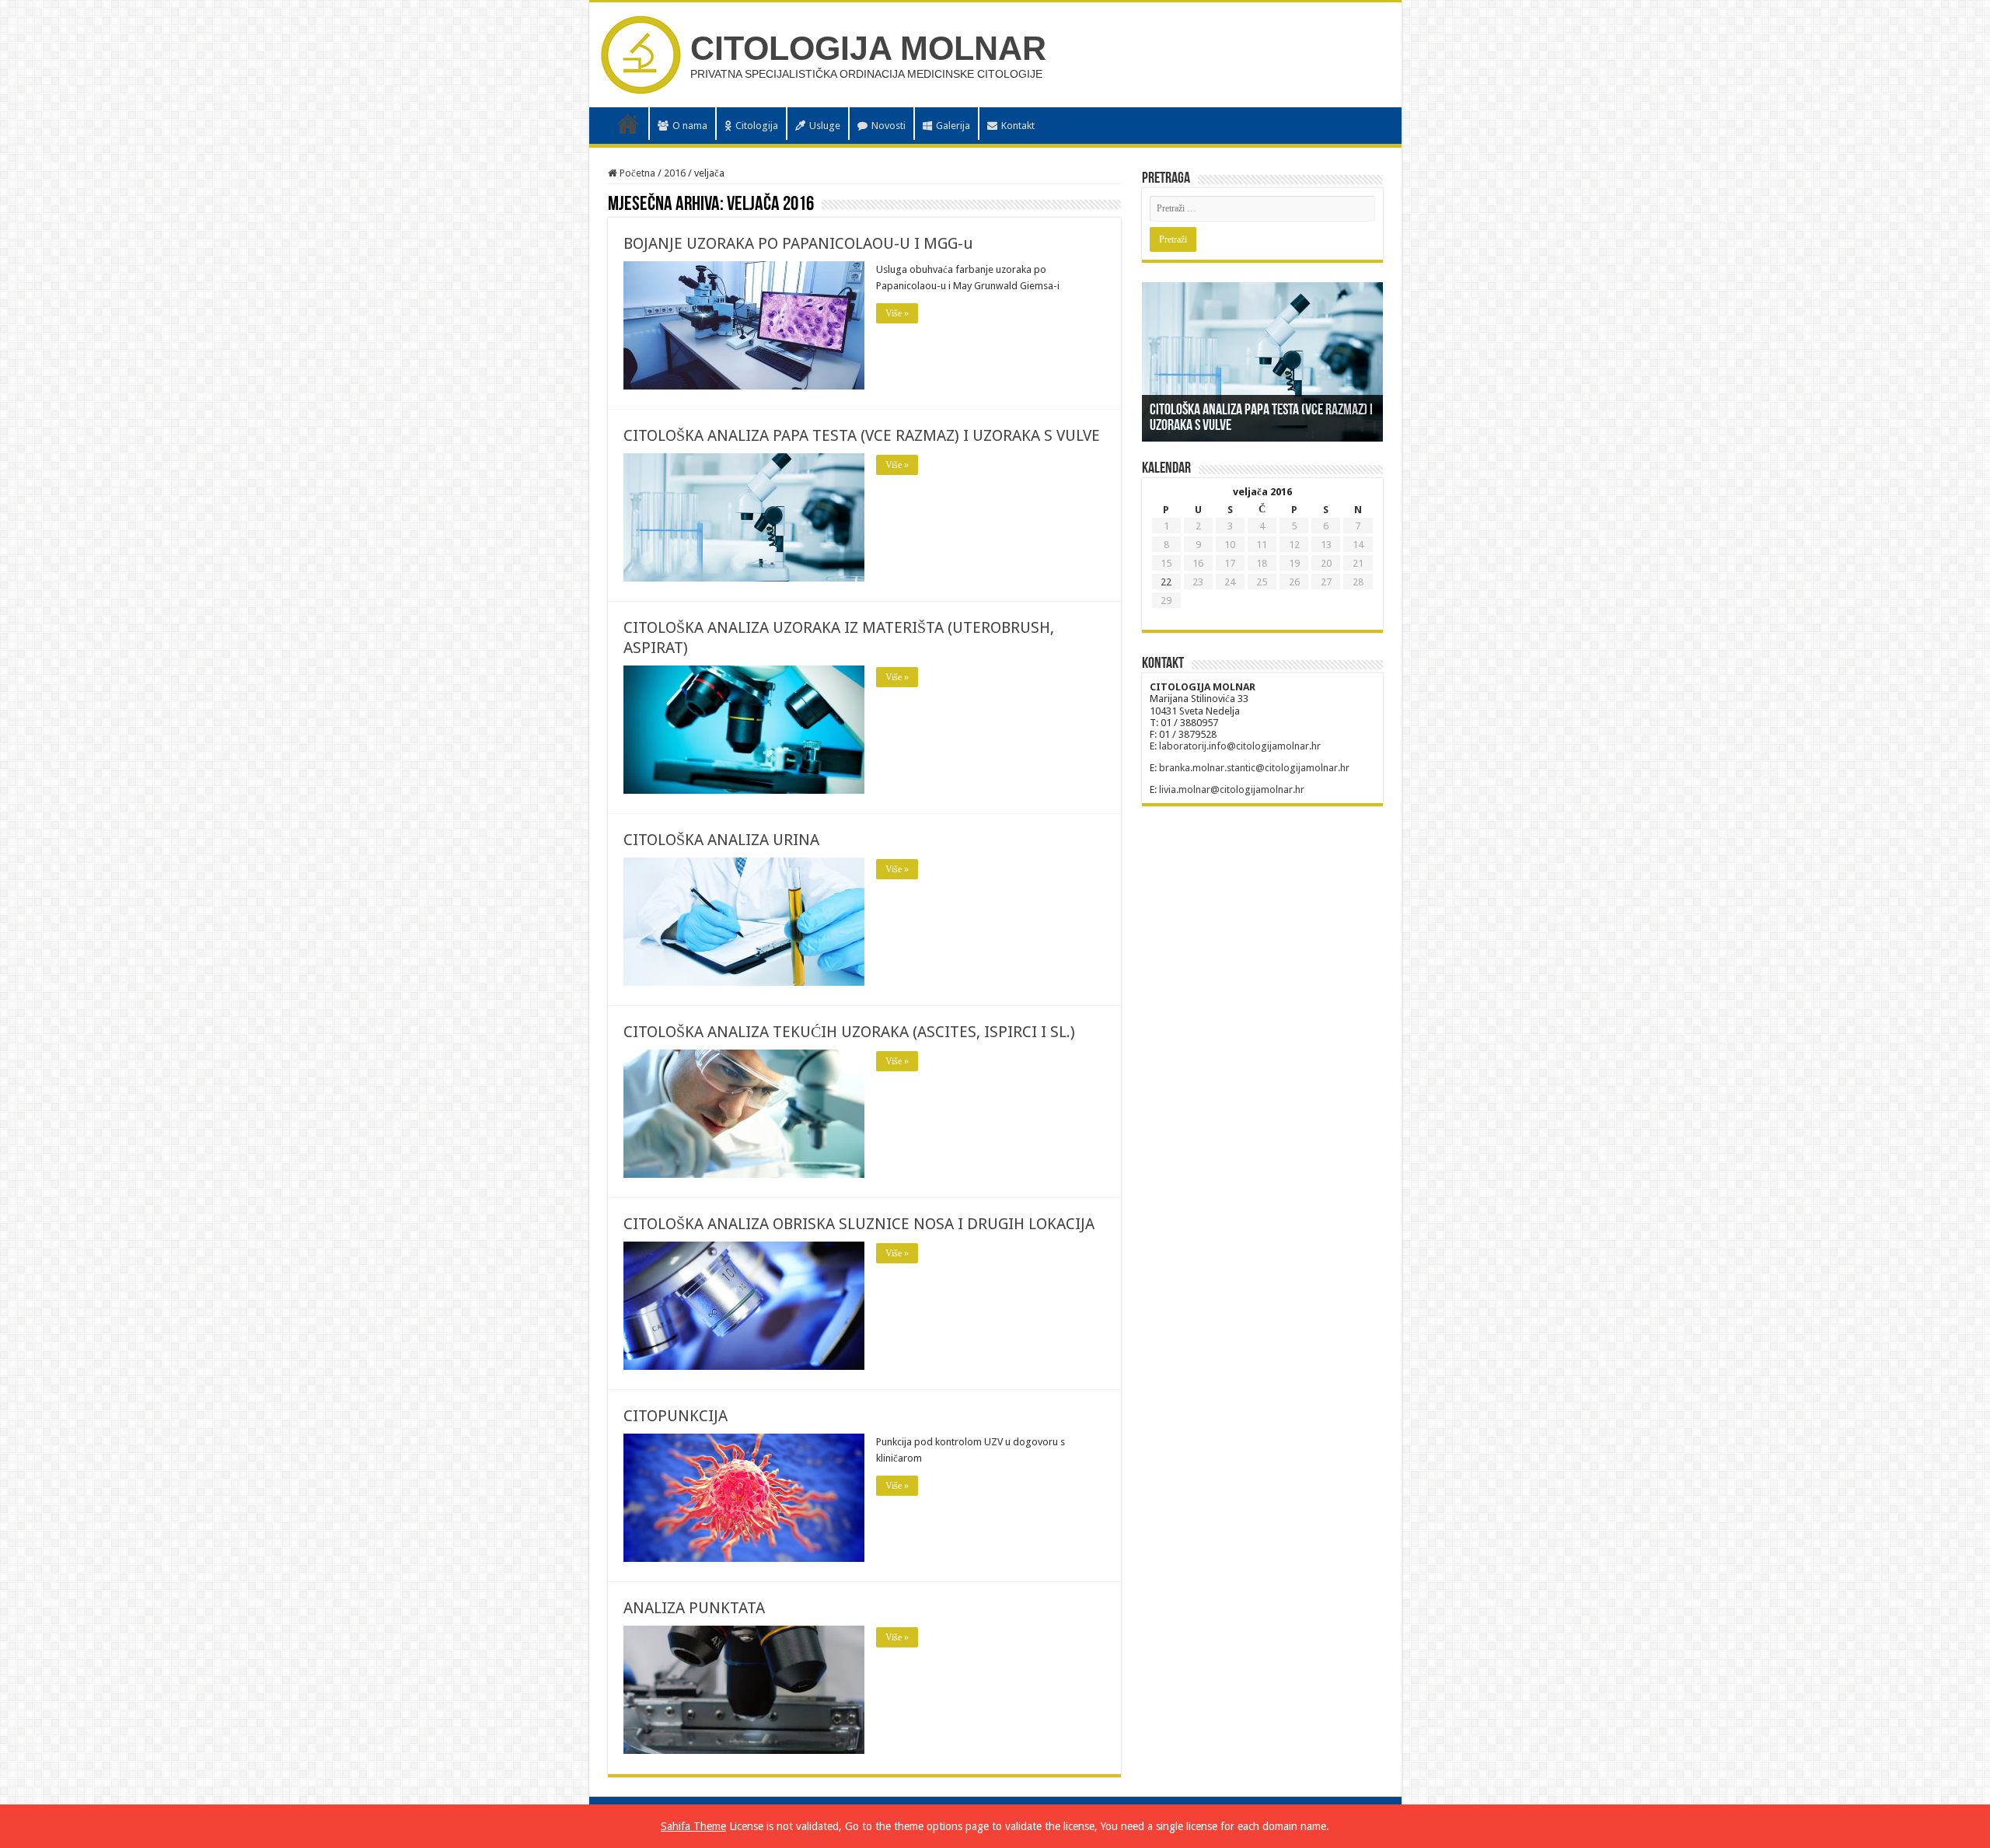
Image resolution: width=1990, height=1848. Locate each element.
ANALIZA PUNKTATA (694, 1608)
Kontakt (1018, 126)
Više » (897, 313)
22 (1166, 582)
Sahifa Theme (693, 1826)
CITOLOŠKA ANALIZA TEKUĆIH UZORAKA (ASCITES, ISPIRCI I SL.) (849, 1032)
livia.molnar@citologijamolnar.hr (1232, 790)
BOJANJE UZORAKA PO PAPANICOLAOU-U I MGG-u (798, 243)
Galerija (953, 126)
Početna (628, 124)
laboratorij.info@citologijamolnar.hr (1240, 746)
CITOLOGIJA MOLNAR (868, 48)
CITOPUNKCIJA (676, 1416)
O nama (690, 126)
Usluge (825, 126)
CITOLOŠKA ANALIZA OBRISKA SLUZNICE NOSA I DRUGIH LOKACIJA (859, 1224)
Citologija (757, 126)
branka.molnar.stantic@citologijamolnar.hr (1254, 768)
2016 (675, 173)
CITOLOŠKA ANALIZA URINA (721, 840)
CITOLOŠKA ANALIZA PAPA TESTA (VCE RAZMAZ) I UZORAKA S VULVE (862, 435)
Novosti (889, 126)
